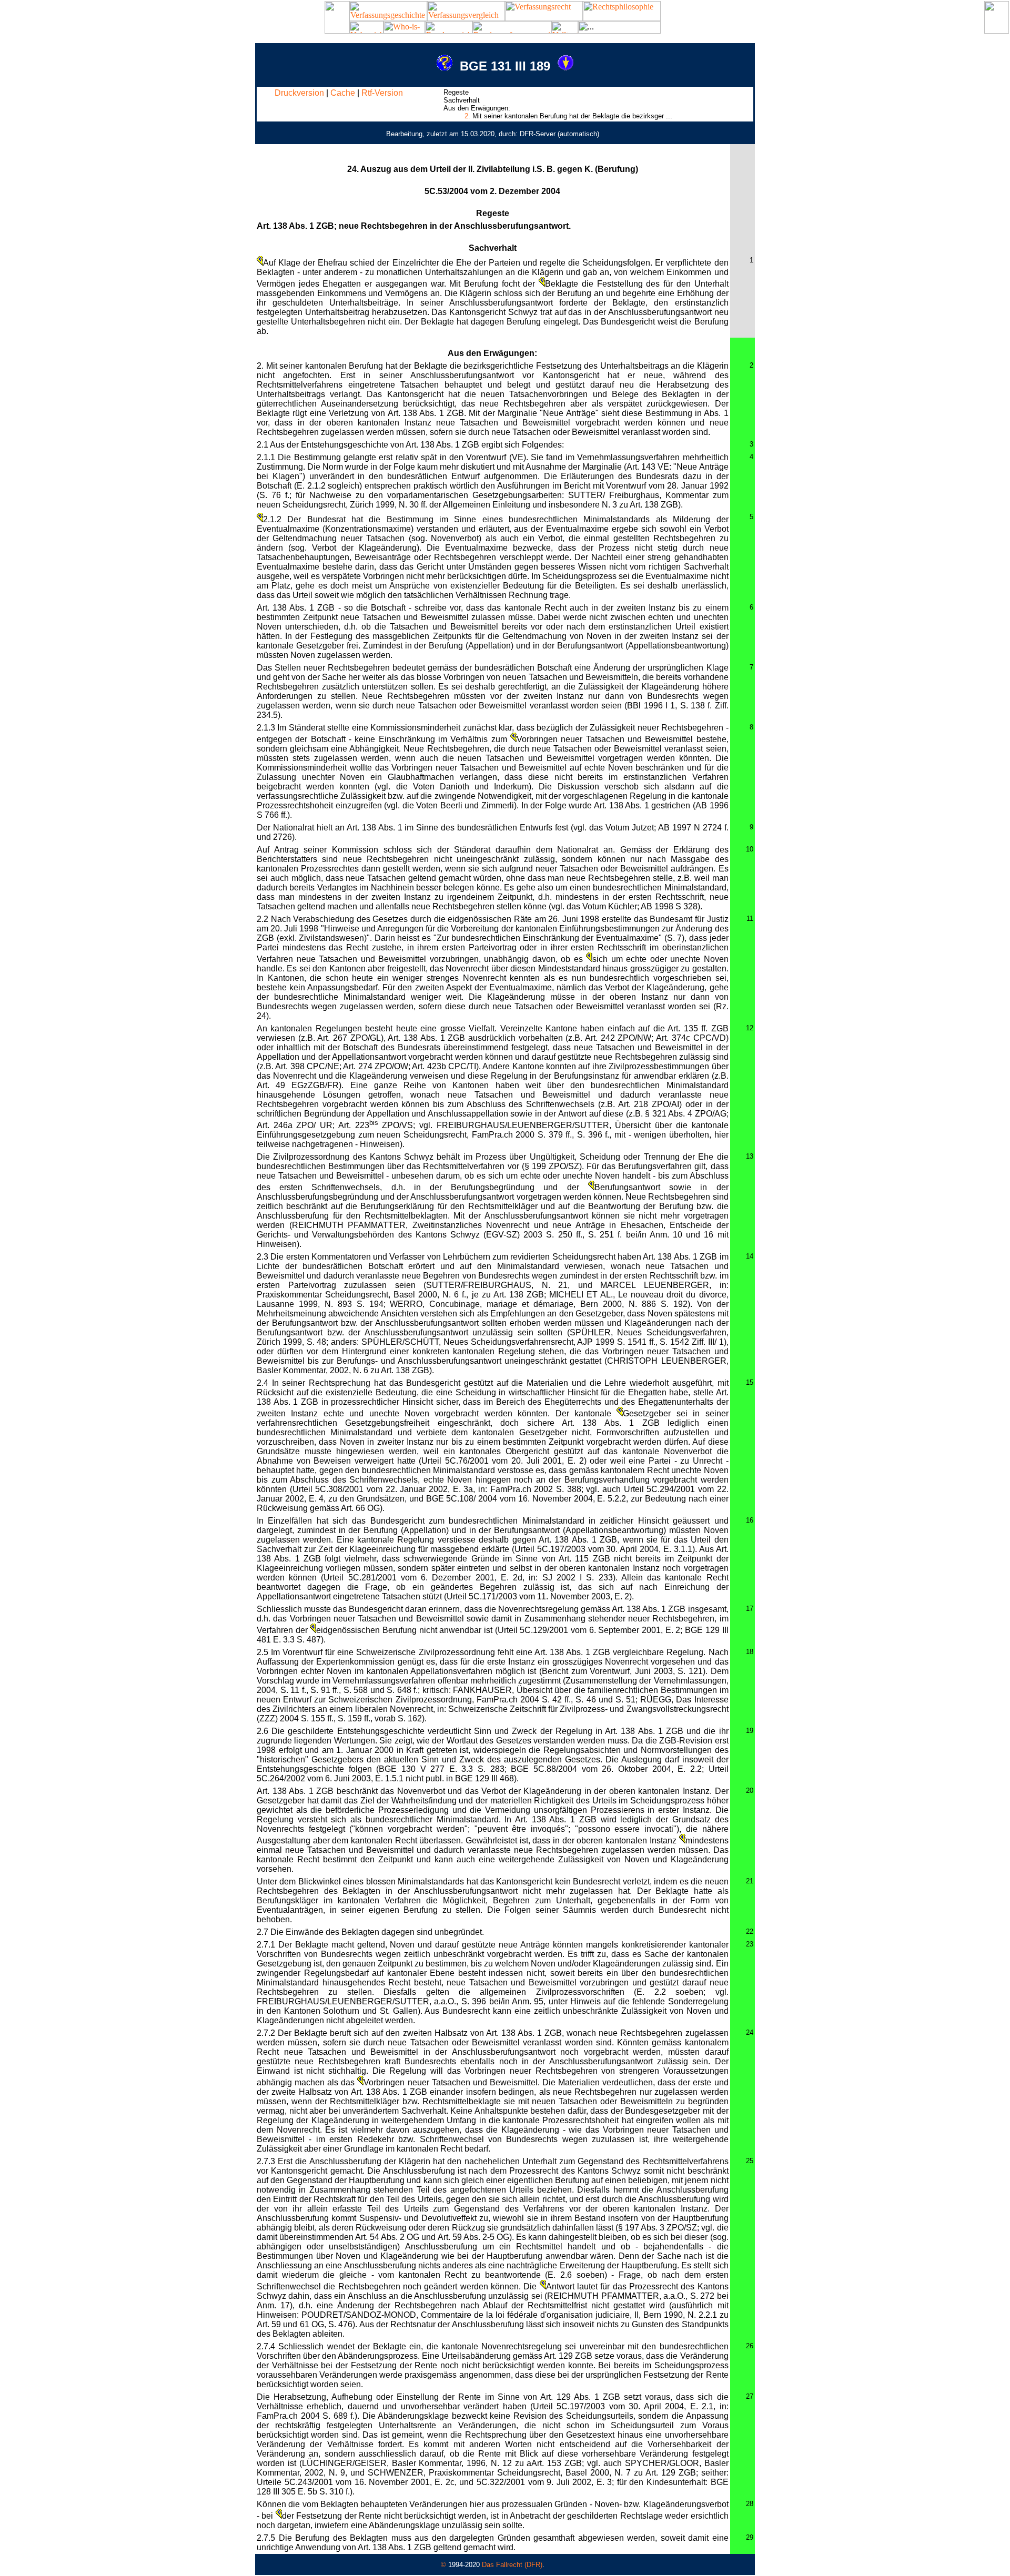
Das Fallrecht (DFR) (512, 2565)
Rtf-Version (382, 93)
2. (467, 116)
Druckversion (299, 93)
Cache (343, 93)
